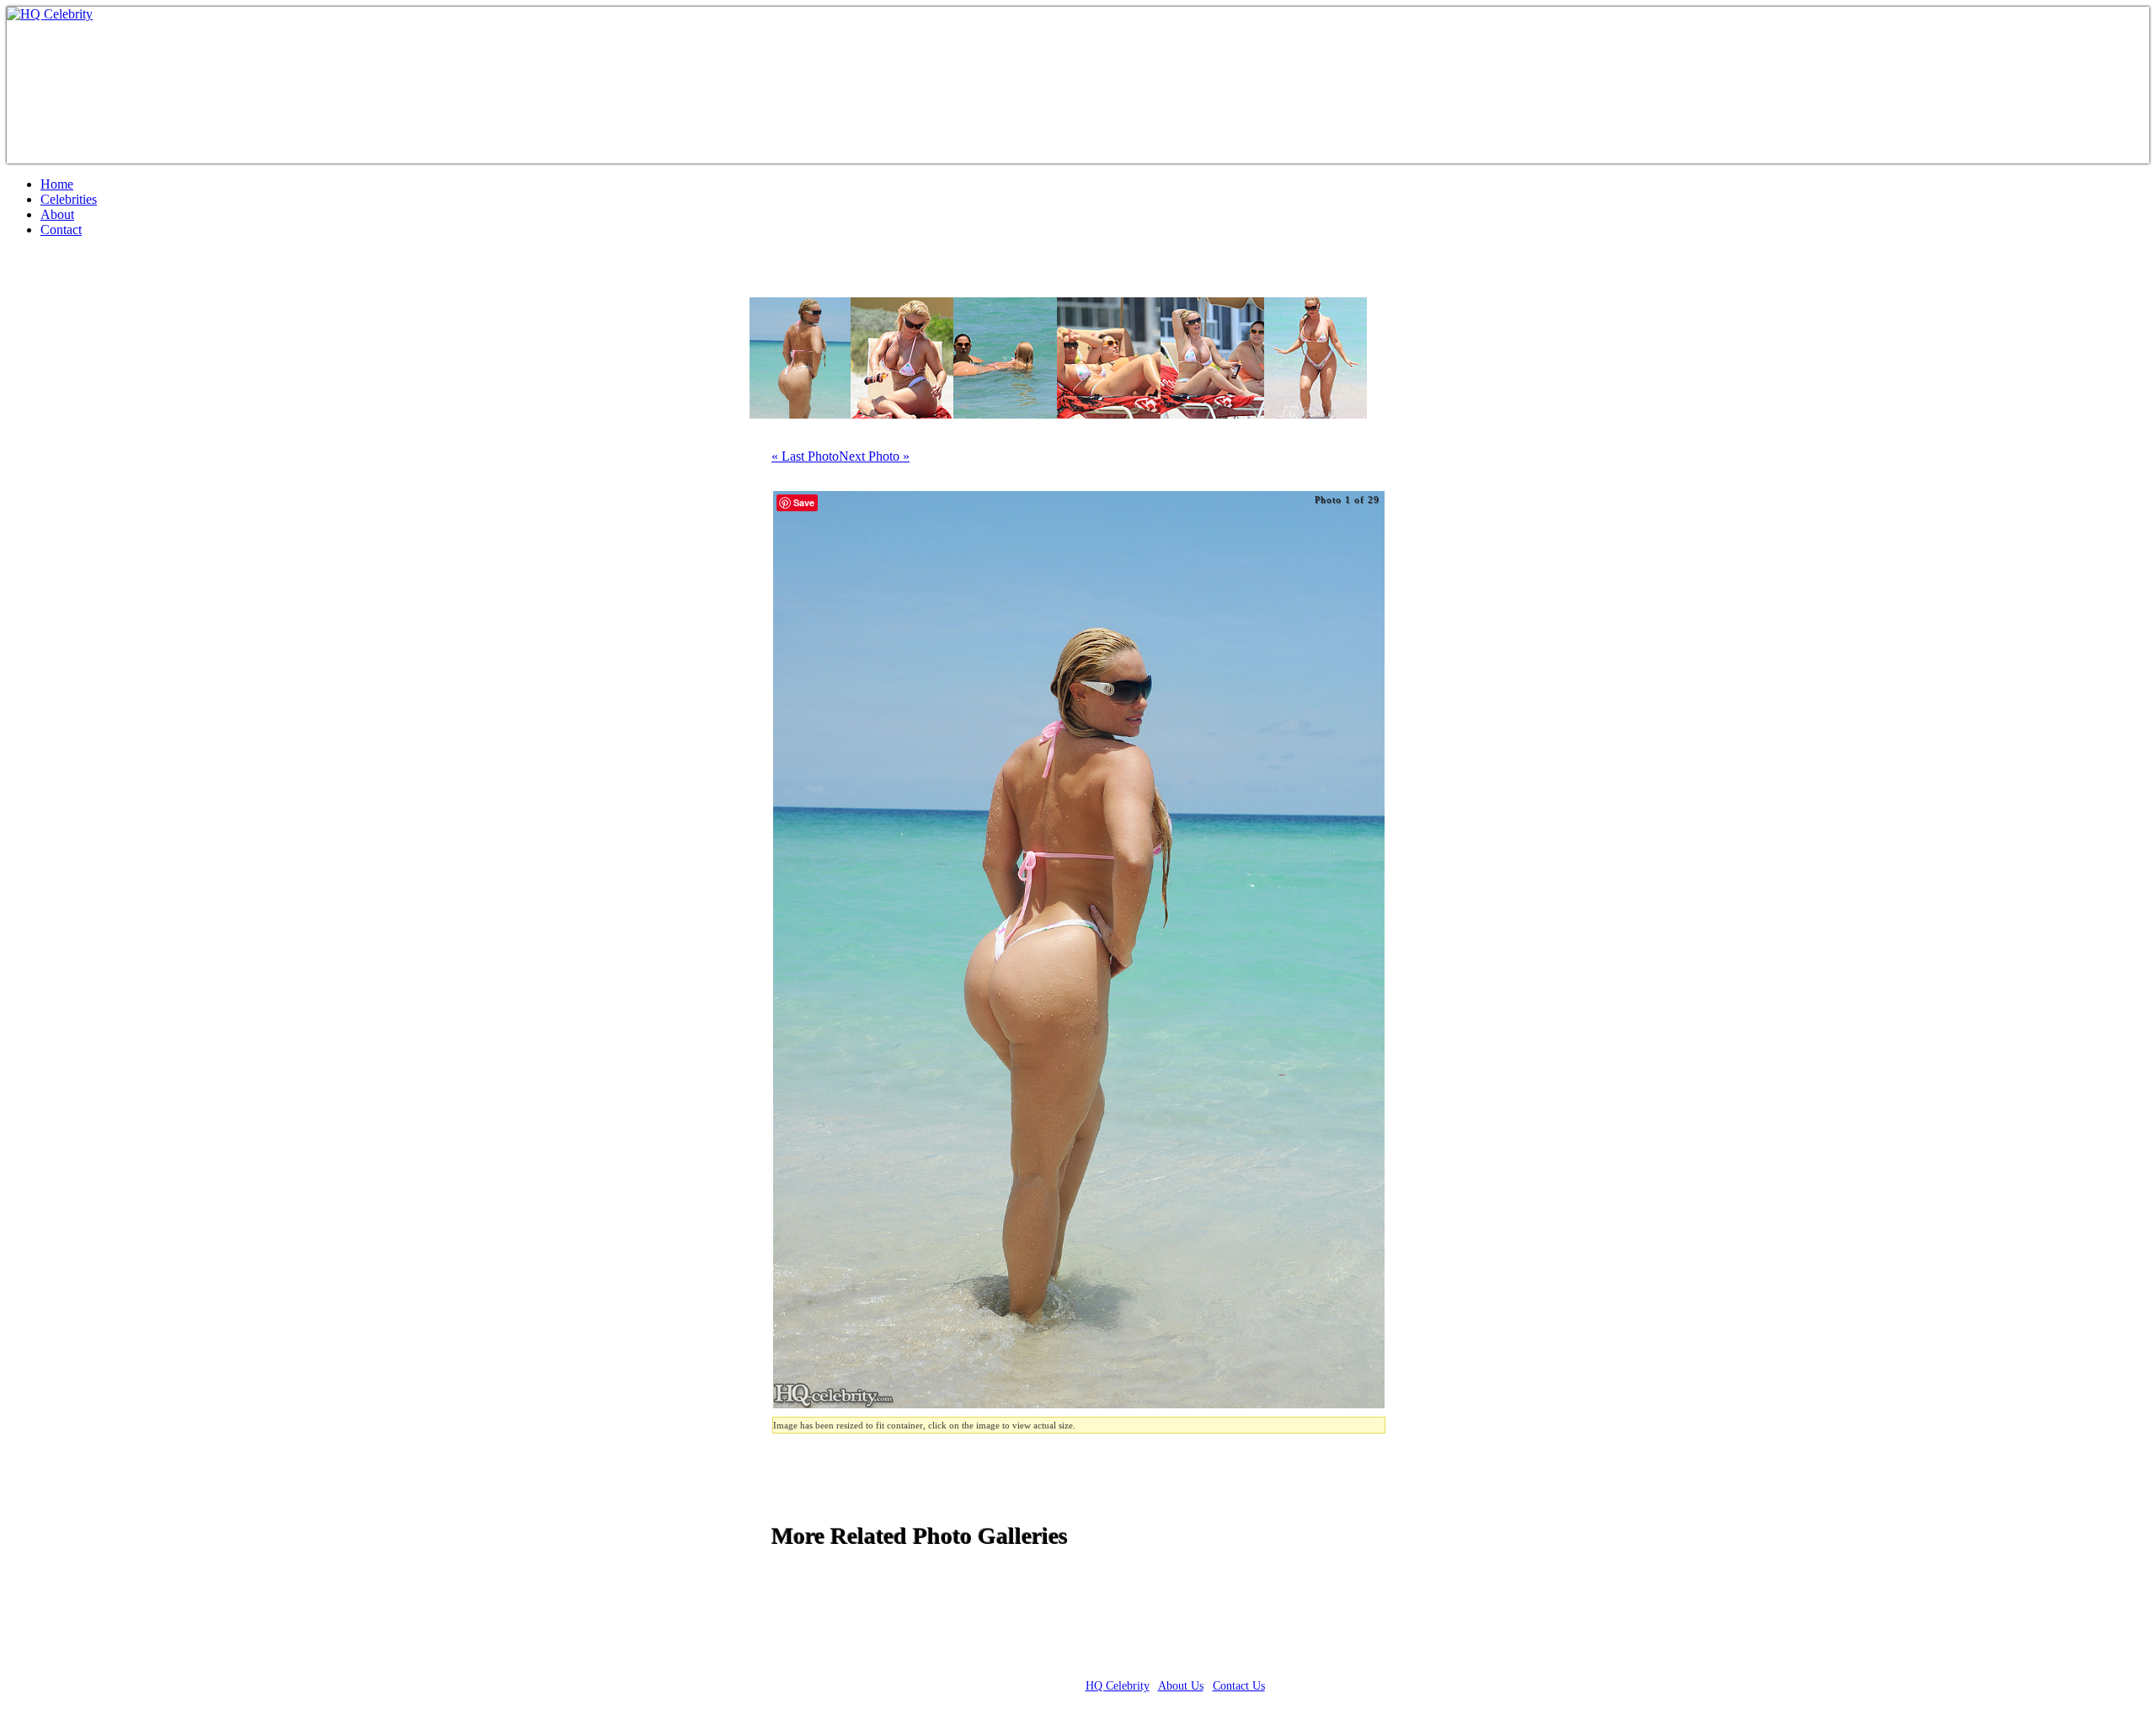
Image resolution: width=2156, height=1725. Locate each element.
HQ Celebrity (1118, 1686)
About (57, 214)
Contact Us (1239, 1686)
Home (57, 184)
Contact (61, 230)
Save (804, 502)
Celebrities (69, 199)
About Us (1181, 1686)
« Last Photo (805, 456)
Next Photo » (874, 456)
